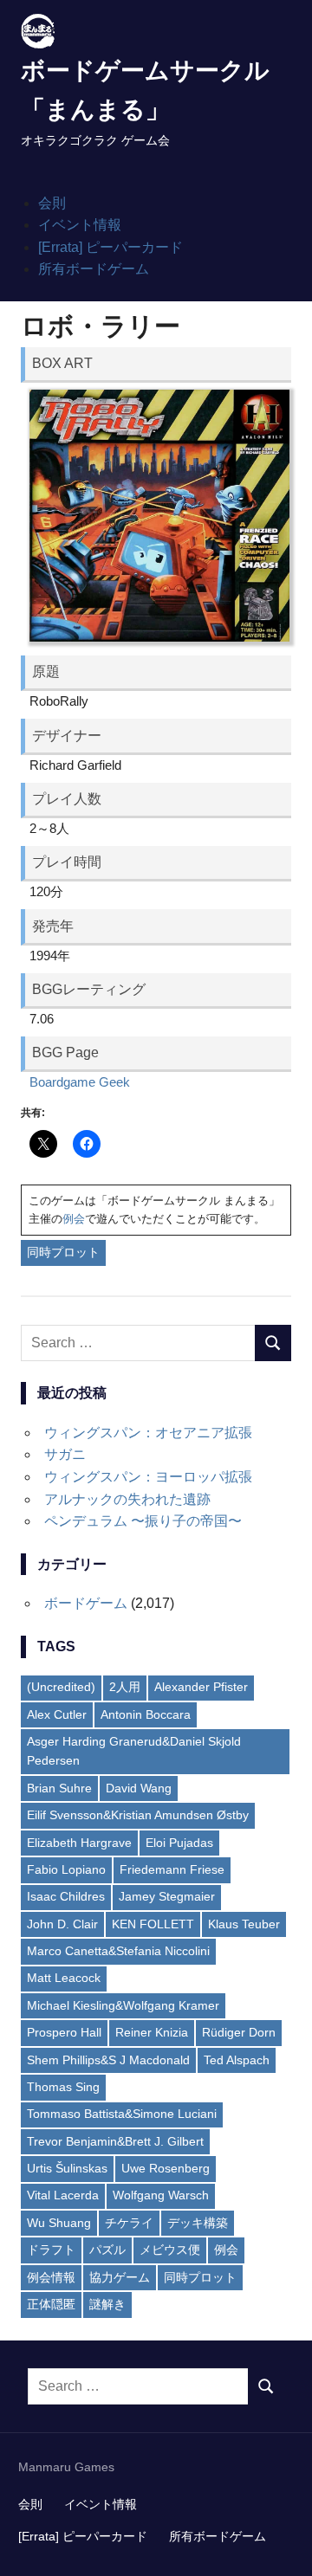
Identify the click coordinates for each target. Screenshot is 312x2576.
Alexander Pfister (201, 1687)
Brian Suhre (59, 1788)
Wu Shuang (59, 2223)
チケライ (129, 2223)
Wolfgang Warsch (161, 2195)
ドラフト (51, 2250)
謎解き (107, 2304)
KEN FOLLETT (153, 1924)
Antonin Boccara (146, 1714)
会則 (52, 203)
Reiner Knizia (152, 2032)
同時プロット (63, 1252)
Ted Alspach (237, 2060)
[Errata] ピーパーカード (110, 247)
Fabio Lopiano (66, 1869)
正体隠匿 (51, 2304)
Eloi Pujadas (179, 1843)
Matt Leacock (64, 1978)
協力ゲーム (120, 2277)
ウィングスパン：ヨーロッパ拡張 (148, 1477)
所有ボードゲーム (94, 269)
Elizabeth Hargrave (79, 1843)
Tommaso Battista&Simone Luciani (122, 2114)
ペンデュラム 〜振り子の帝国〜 (143, 1521)
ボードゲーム (86, 1603)
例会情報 (51, 2277)
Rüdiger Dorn (239, 2032)
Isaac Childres (66, 1896)
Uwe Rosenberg (166, 2168)
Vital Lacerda (63, 2195)
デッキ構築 (198, 2223)
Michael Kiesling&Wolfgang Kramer (123, 2005)
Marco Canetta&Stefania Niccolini (118, 1951)
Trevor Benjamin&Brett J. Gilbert (115, 2141)
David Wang (139, 1788)
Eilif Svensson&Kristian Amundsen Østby (138, 1815)
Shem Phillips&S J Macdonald (108, 2060)
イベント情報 (80, 225)
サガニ (65, 1454)
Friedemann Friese (172, 1869)
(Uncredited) (61, 1687)
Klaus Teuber (244, 1924)
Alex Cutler (57, 1714)
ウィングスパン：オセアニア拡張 (148, 1433)
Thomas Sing (63, 2087)
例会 (74, 1219)
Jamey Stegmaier (167, 1896)
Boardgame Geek (80, 1082)
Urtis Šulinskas (67, 2168)
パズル (107, 2250)
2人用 (125, 1687)
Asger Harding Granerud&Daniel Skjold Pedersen (134, 1751)
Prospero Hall (64, 2032)
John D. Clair (62, 1924)
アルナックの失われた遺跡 (127, 1499)
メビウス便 (170, 2250)
